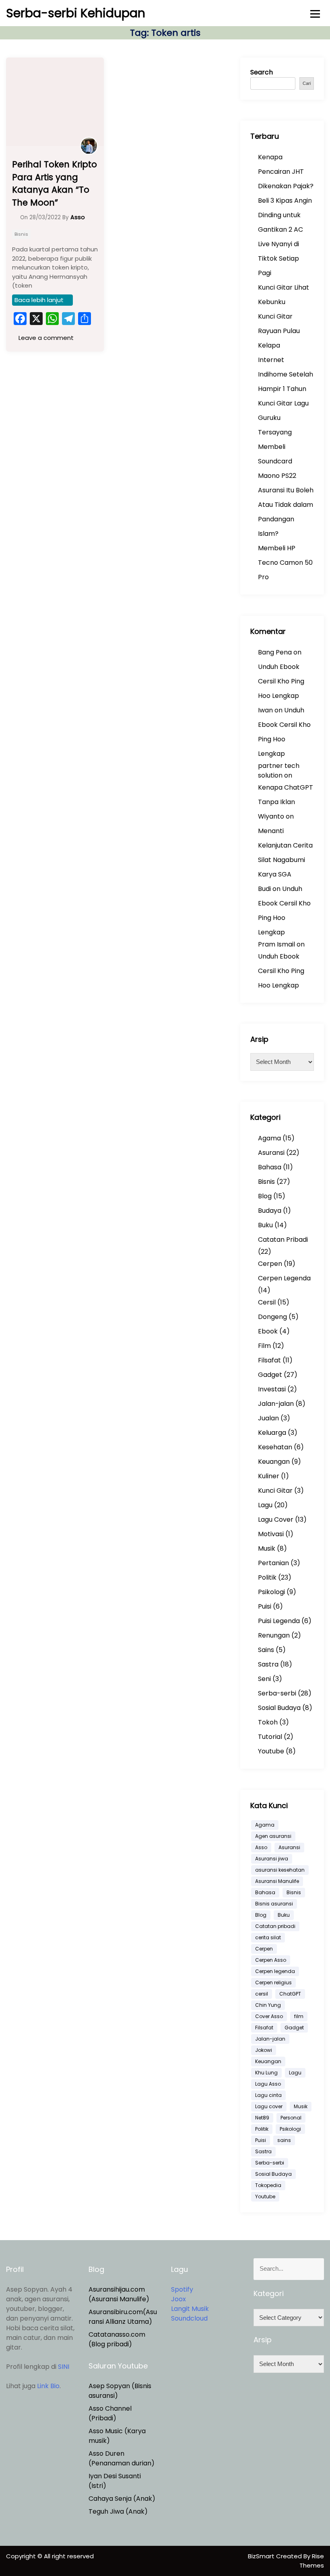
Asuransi (271, 1153)
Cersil (267, 1302)
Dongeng (272, 1317)
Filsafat (269, 1360)
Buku (265, 1225)
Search (262, 72)
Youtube (271, 1751)
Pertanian (273, 1563)
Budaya (270, 1211)
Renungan (274, 1635)
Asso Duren (106, 2454)
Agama (269, 1138)
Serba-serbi (277, 1693)
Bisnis (21, 234)
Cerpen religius (273, 1982)
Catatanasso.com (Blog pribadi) (117, 2339)
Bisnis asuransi (274, 1904)
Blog (265, 1196)
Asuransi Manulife (277, 1881)
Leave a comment (45, 338)
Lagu (265, 1505)
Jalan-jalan (276, 1404)
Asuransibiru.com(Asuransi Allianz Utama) (123, 2317)
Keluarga (272, 1433)
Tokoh (268, 1722)
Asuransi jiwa (272, 1859)
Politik (267, 1577)
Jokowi (264, 2050)
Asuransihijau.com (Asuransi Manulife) (119, 2294)
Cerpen (270, 1264)
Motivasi (271, 1534)
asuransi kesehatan (280, 1870)
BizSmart (262, 2556)
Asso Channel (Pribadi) (110, 2413)
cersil (262, 1994)
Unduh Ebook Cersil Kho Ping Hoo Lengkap (281, 681)
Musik (267, 1548)
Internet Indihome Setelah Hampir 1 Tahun (286, 374)
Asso (261, 1847)
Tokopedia (268, 2185)
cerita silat (268, 1937)
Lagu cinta (268, 2095)
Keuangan (274, 1462)
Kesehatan (275, 1447)
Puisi (265, 1606)
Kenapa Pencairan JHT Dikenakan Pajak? (286, 172)
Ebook (268, 1331)
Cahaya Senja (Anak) (122, 2499)
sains (284, 2140)
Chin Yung (268, 2005)
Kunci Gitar (275, 1491)
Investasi (272, 1389)
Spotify (182, 2289)
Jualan (268, 1418)
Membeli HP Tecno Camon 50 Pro (285, 563)
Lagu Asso (268, 2084)
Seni (264, 1679)
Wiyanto (271, 816)
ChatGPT (290, 1994)
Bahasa (270, 1167)
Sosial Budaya (279, 1708)
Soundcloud (189, 2318)
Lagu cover (269, 2106)
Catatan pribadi (275, 1926)
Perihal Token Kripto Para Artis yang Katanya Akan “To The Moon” (55, 183)
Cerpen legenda (275, 1971)
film (299, 2016)
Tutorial (270, 1737)
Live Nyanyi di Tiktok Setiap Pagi (278, 258)
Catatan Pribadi (283, 1240)
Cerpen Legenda (284, 1278)
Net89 (262, 2118)
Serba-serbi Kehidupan (76, 13)
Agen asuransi (273, 1836)
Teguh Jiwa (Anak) (118, 2511)
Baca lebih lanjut (39, 300)
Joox (178, 2299)
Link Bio (48, 2386)
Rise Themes (312, 2561)
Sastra (268, 1664)
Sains (266, 1650)
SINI (64, 2367)
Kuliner (269, 1476)
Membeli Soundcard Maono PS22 (277, 461)
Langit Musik (190, 2309)
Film (264, 1346)
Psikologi (271, 1592)
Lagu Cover (276, 1519)
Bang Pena (275, 652)
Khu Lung (266, 2073)
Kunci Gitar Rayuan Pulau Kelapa (279, 331)
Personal (291, 2118)
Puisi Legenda (279, 1621)
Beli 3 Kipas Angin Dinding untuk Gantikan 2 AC (285, 215)
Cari (307, 83)
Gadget (270, 1375)
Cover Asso (269, 2016)
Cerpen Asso (271, 1960)
